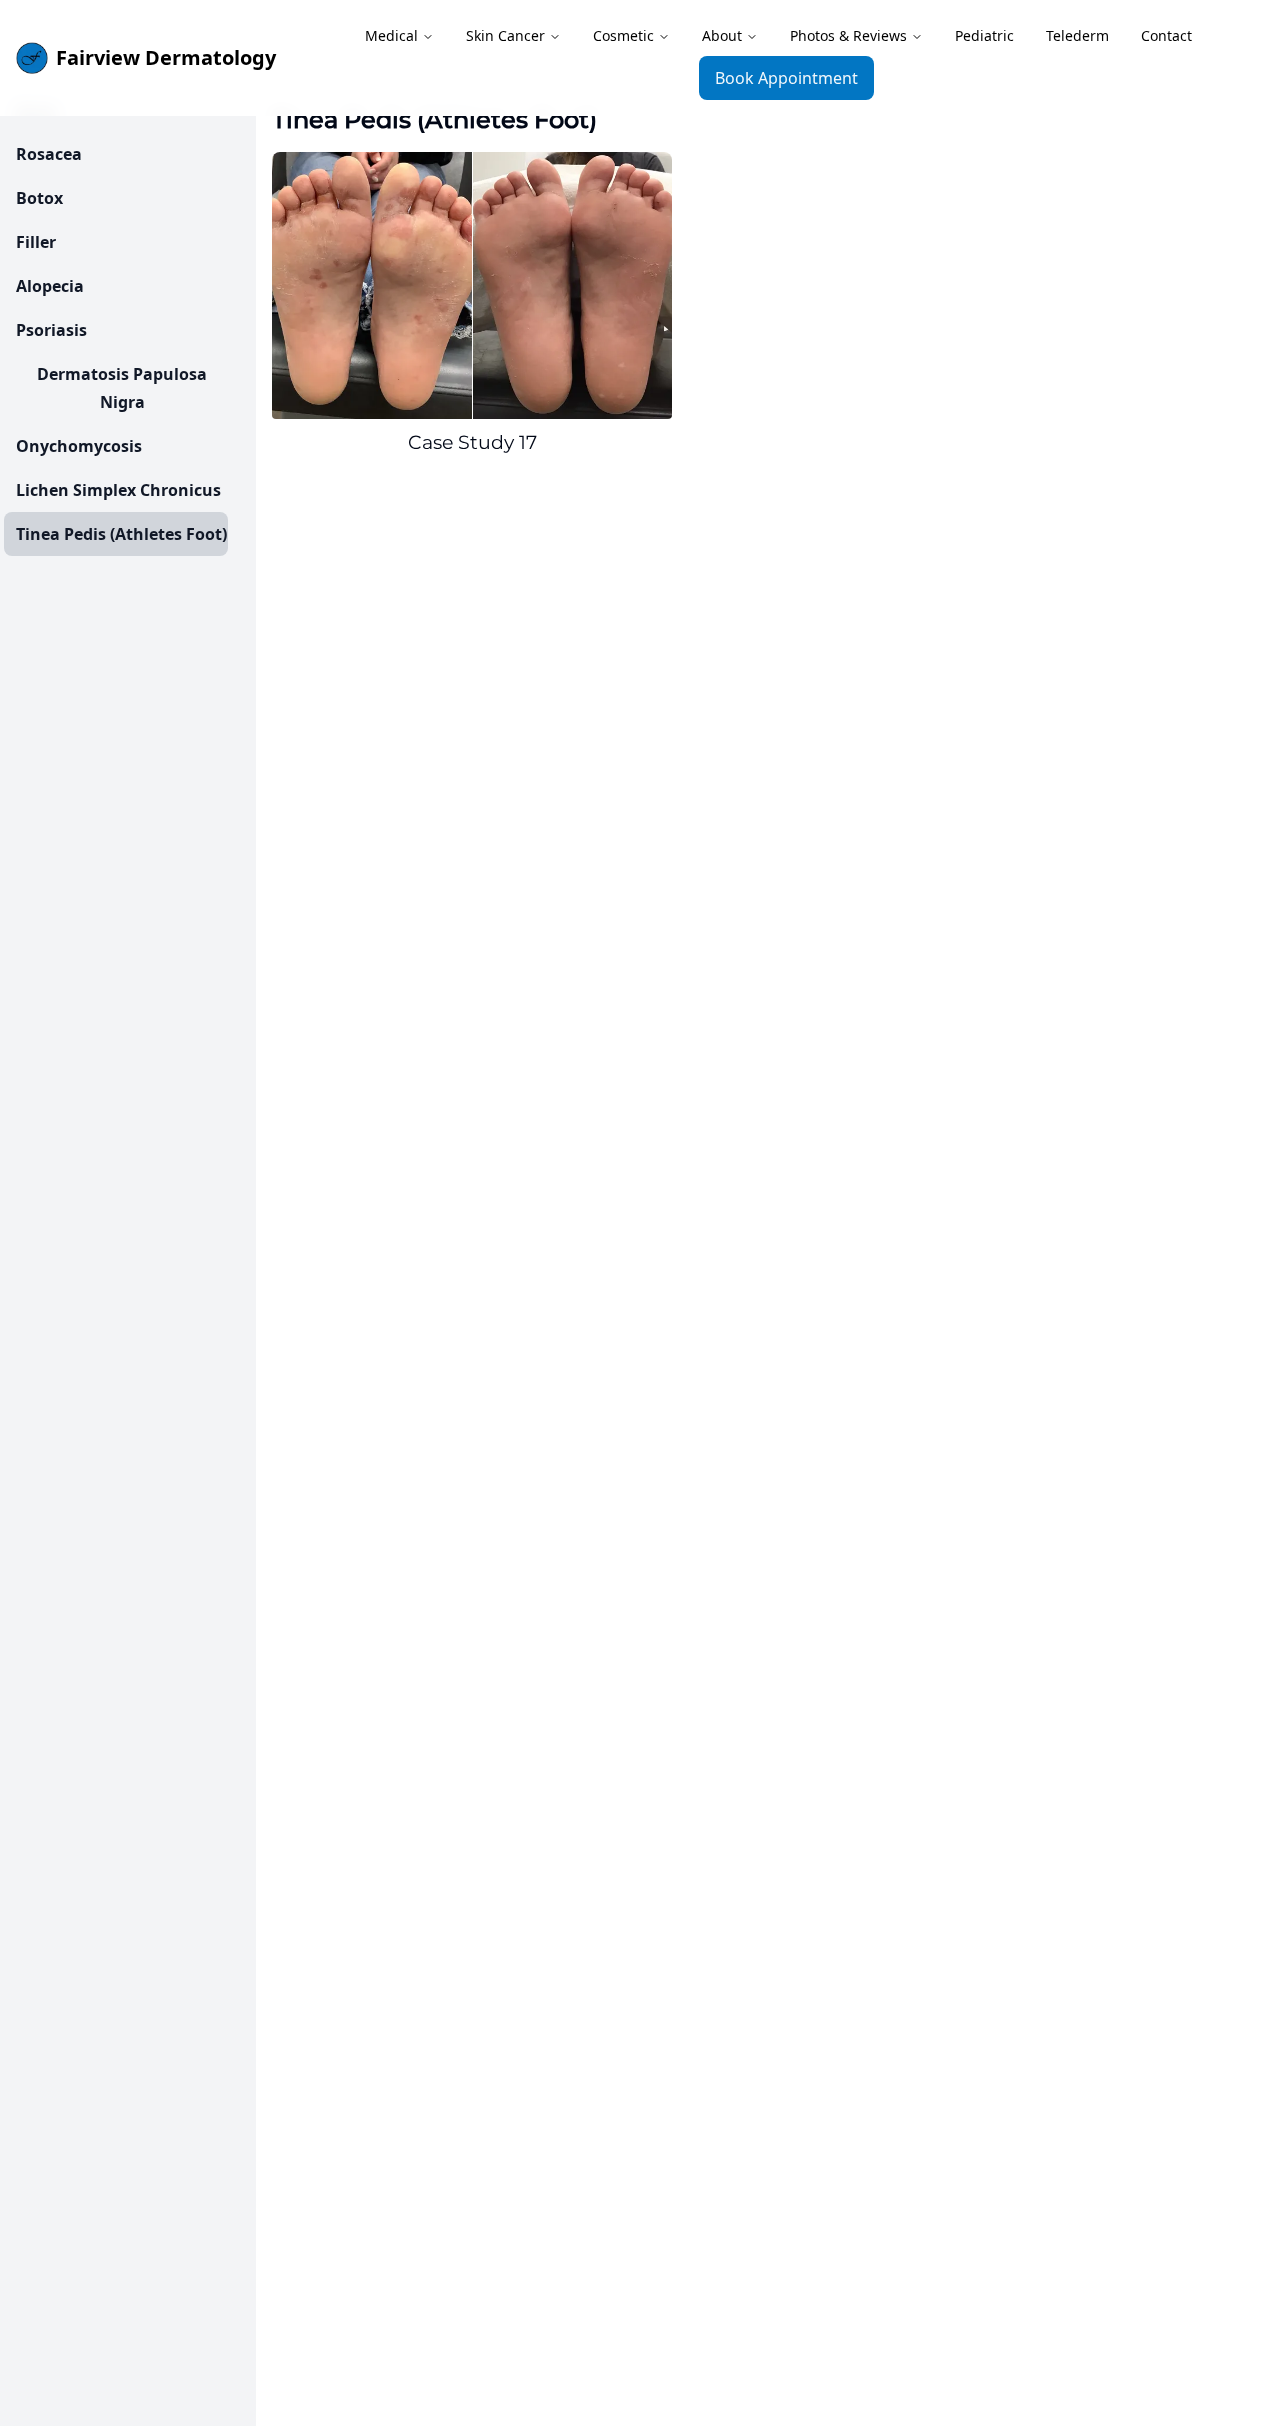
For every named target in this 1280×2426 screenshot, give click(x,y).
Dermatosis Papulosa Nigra (122, 388)
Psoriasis (51, 330)
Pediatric (984, 35)
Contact (1166, 35)
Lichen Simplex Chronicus (118, 490)
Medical (391, 35)
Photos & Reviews (848, 35)
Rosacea (49, 154)
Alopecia (50, 286)
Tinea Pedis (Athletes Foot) (121, 534)
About (722, 35)
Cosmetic (623, 35)
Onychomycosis (79, 446)
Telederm (1077, 35)
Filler (36, 242)
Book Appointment (786, 78)
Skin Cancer (505, 35)
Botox (39, 198)
